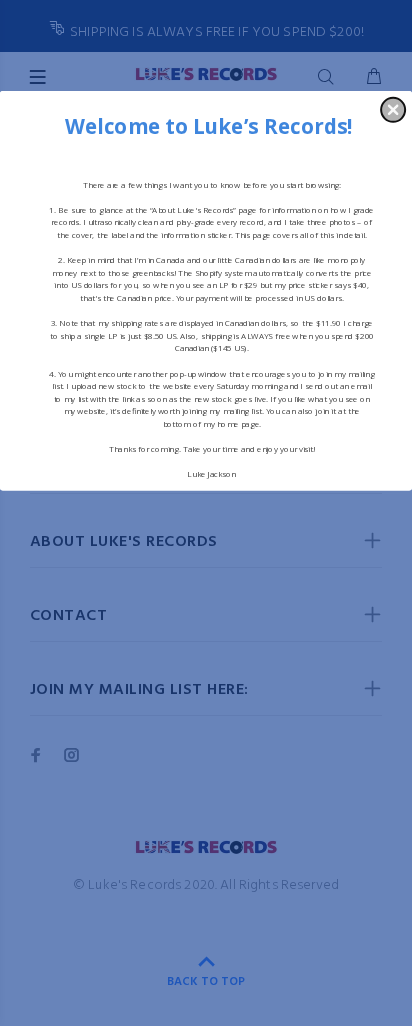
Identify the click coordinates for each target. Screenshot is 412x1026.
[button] (393, 109)
